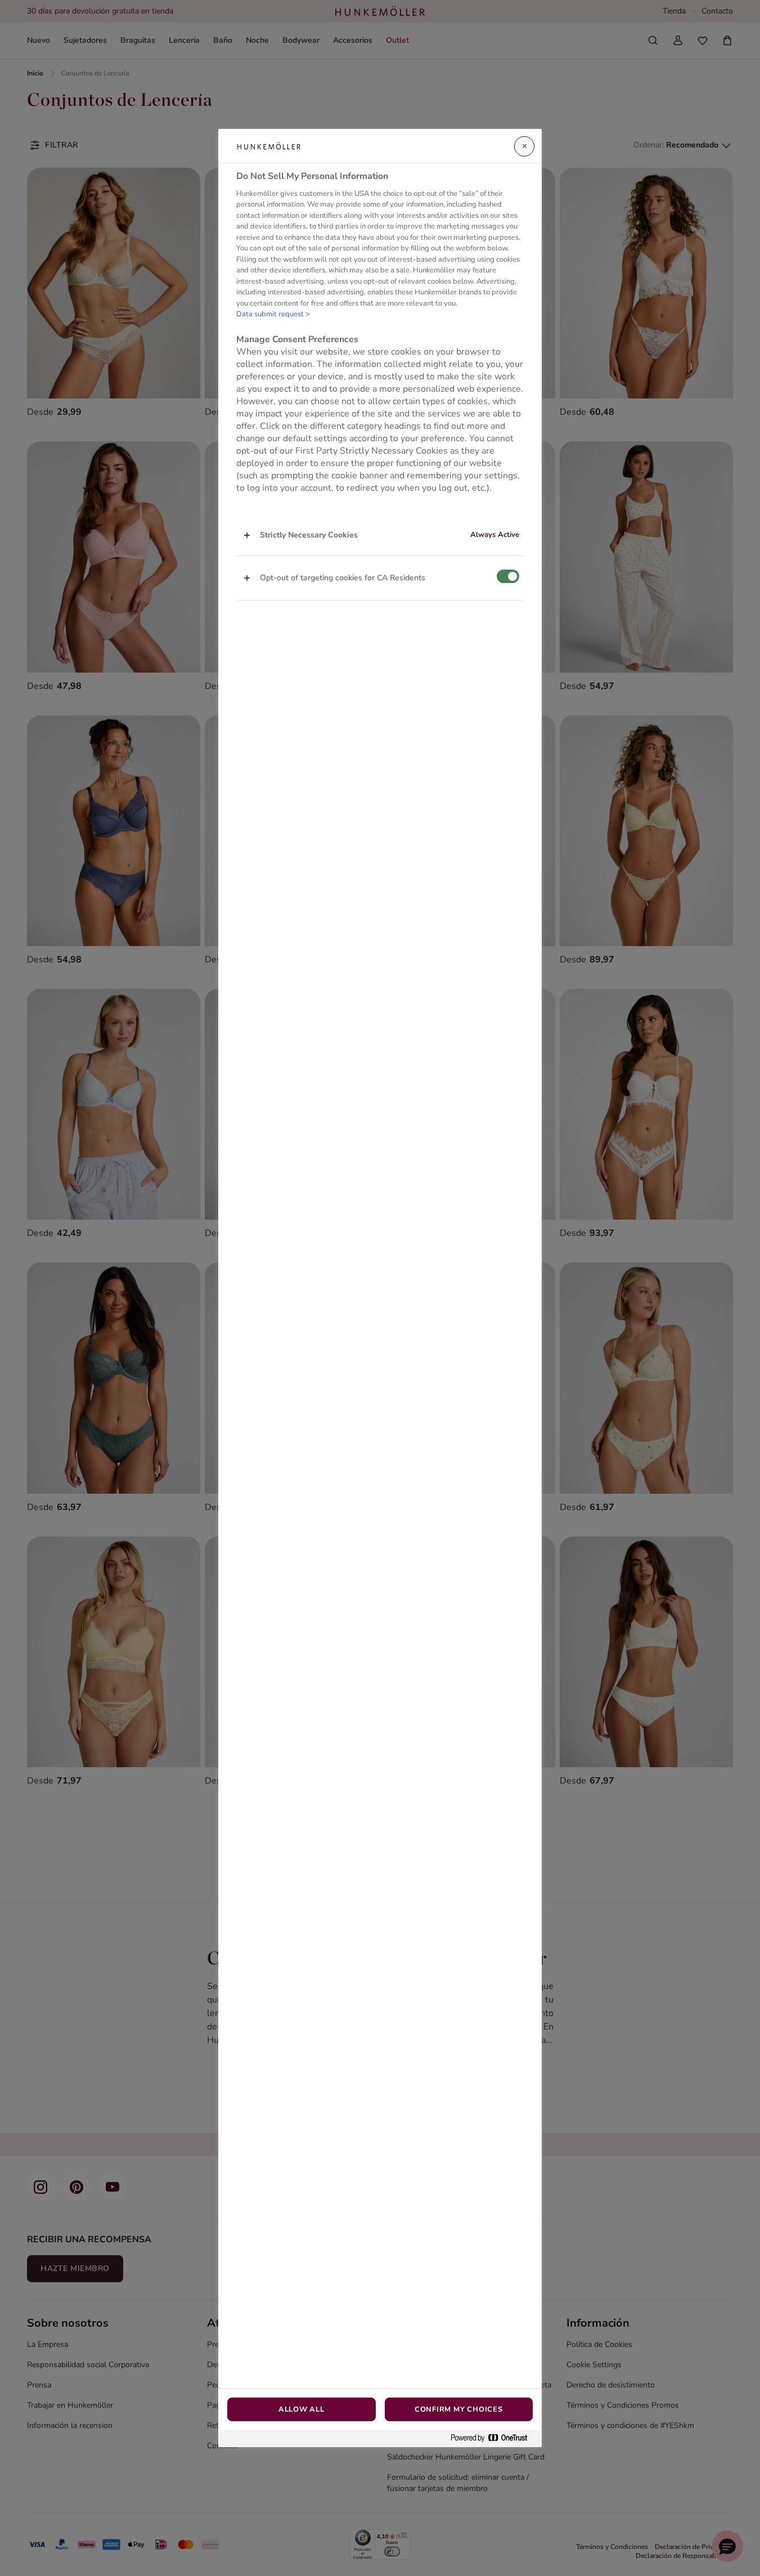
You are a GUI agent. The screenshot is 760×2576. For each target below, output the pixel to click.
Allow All (302, 2409)
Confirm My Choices (459, 2409)
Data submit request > (273, 314)
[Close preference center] (524, 146)
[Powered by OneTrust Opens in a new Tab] (493, 2438)
